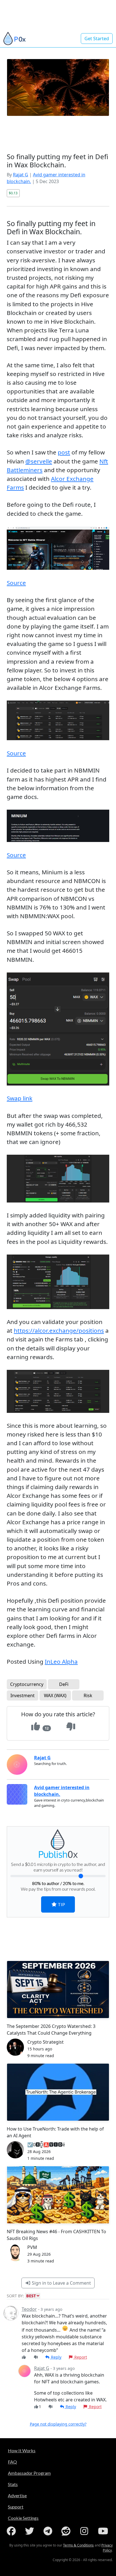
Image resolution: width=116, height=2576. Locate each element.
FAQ (12, 2462)
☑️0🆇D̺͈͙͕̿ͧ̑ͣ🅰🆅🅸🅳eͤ (46, 2145)
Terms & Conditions (78, 2545)
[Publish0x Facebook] (12, 2531)
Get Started (97, 39)
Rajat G (21, 175)
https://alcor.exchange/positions (59, 1330)
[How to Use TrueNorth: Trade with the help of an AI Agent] (58, 2092)
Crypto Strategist (45, 2042)
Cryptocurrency (27, 1684)
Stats (13, 2484)
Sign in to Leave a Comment (61, 2283)
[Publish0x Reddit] (67, 2531)
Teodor (29, 2309)
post (64, 452)
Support (16, 2507)
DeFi (64, 1684)
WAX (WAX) (55, 1695)
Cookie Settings (23, 2518)
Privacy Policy (107, 2548)
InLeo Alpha (61, 1661)
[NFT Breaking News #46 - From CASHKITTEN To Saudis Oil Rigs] (58, 2195)
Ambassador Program (29, 2473)
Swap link (20, 1098)
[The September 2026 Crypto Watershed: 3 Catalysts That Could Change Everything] (58, 1990)
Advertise (17, 2495)
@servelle (39, 461)
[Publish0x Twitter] (31, 2531)
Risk (88, 1695)
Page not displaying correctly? (58, 2424)
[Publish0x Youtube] (104, 2531)
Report (80, 2357)
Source (16, 583)
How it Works (22, 2450)
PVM (32, 2247)
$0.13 (13, 193)
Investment (23, 1695)
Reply (56, 2357)
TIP (61, 1904)
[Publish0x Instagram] (85, 2531)
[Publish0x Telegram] (49, 2531)
